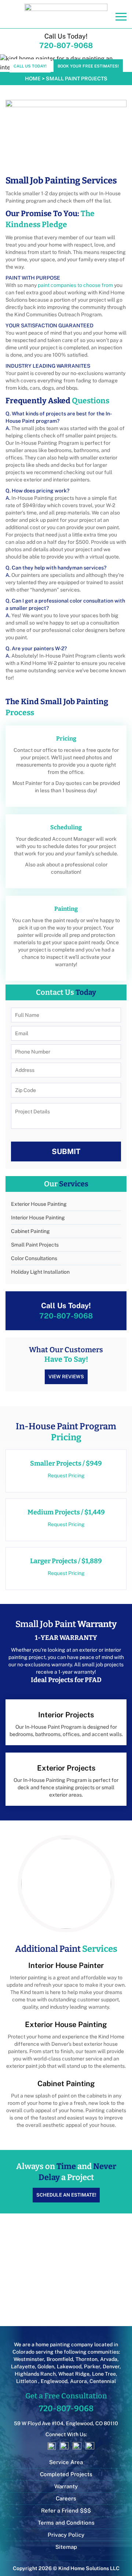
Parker (92, 2366)
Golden (46, 2366)
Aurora (78, 2381)
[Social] (41, 2446)
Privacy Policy (66, 2535)
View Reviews (66, 1377)
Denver (111, 2366)
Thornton (87, 2359)
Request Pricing (66, 1476)
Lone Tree (104, 2374)
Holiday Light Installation (40, 1272)
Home (33, 79)
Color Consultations (34, 1258)
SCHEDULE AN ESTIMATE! (66, 2195)
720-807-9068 (66, 46)
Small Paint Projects (35, 1245)
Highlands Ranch (35, 2374)
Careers (66, 2498)
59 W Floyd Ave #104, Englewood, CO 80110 (66, 2423)
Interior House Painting (38, 1218)
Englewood (54, 2381)
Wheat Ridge (74, 2374)
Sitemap (66, 2547)
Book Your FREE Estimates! (88, 66)
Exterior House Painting (39, 1204)
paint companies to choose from (75, 285)
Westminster (29, 2359)
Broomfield (60, 2359)
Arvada (109, 2359)
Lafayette (23, 2366)
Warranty (66, 2486)
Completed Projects (66, 2474)
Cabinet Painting (30, 1231)
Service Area (66, 2462)
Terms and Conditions (66, 2523)
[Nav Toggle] (121, 17)
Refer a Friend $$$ (66, 2510)
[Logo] (66, 13)
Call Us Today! (30, 66)
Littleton (27, 2381)
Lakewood (69, 2366)
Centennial (103, 2381)
